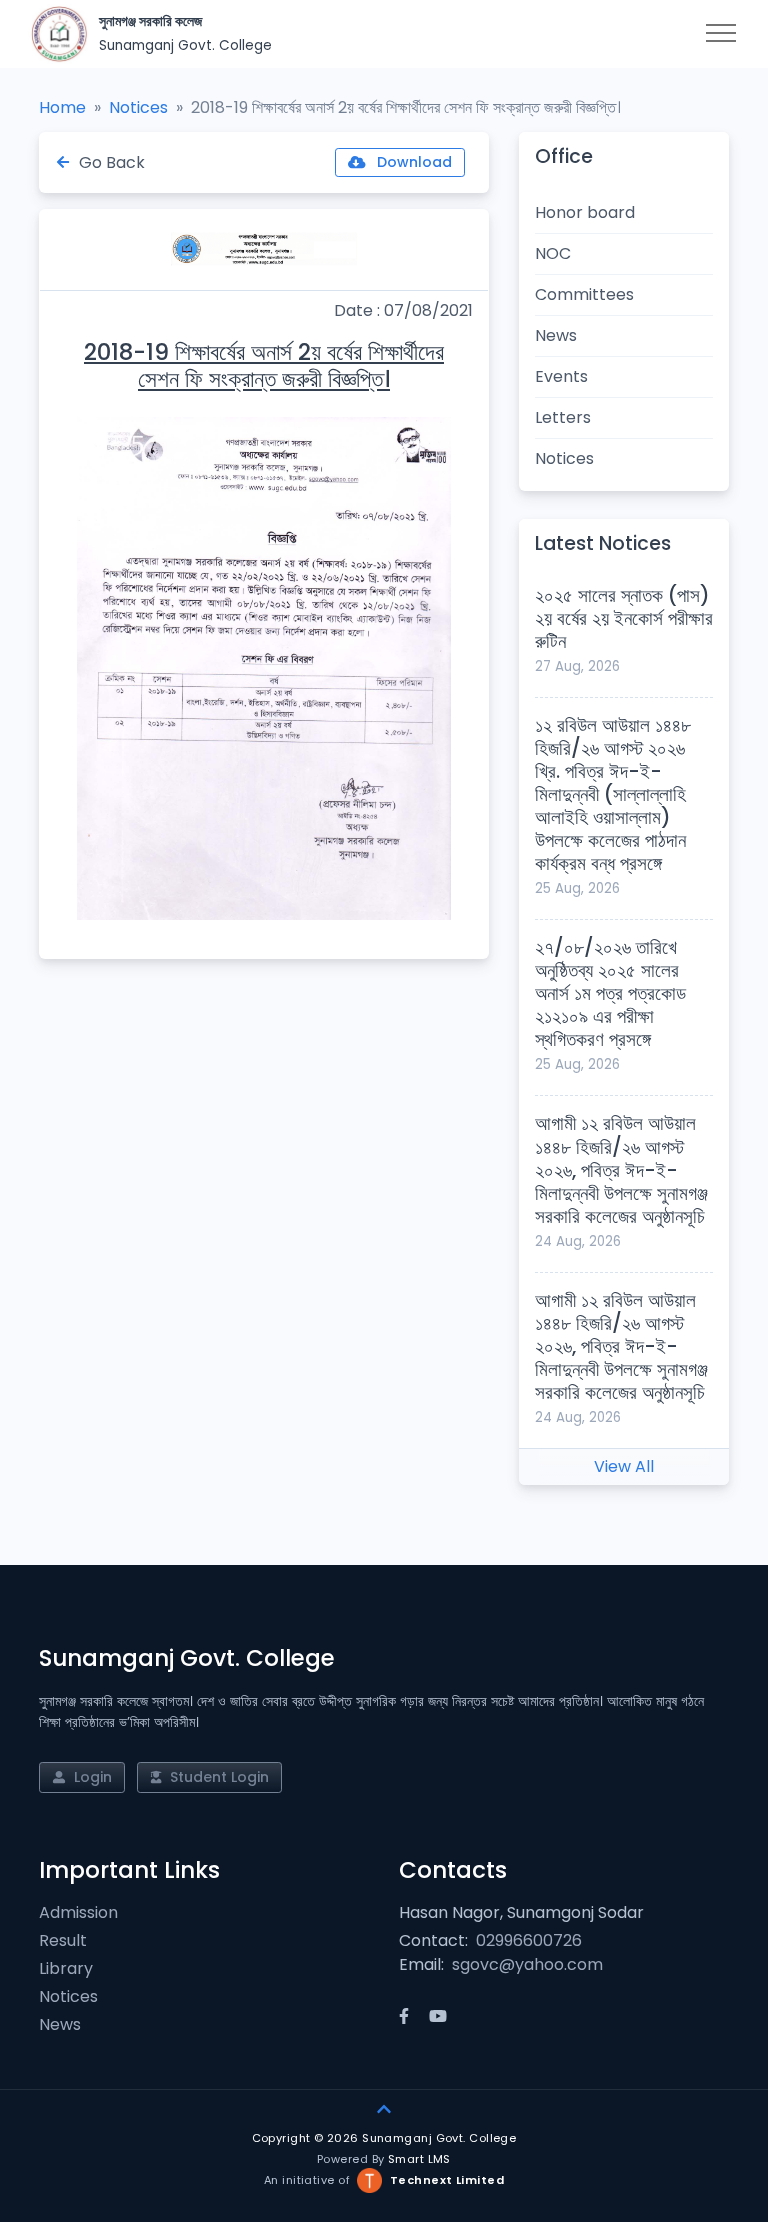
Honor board (585, 212)
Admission (78, 1912)
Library (66, 1968)
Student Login (217, 1777)
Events (561, 376)
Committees (584, 294)
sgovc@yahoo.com (527, 1964)
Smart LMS (419, 2159)
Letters (563, 417)
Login (91, 1777)
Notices (138, 107)
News (556, 335)
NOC (553, 253)
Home (62, 107)
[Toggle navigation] (721, 34)
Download (412, 162)
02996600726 (529, 1940)
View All (624, 1466)
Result (63, 1940)
